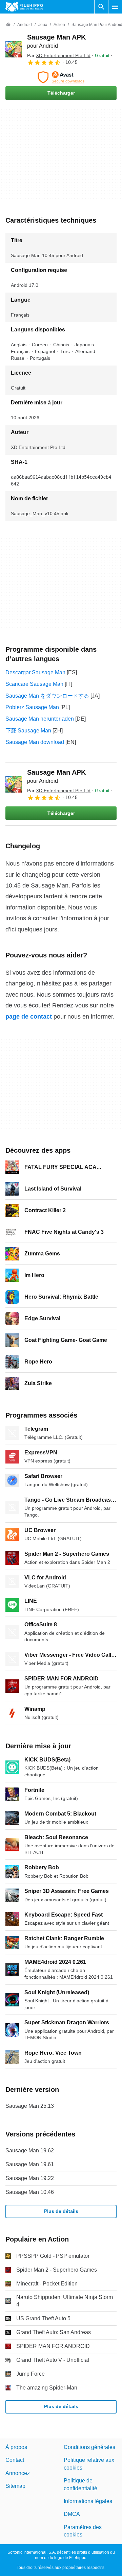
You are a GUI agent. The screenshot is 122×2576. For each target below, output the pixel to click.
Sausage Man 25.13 (30, 2106)
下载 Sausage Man (28, 731)
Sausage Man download (35, 742)
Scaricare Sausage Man (34, 684)
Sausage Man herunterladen (40, 719)
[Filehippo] (24, 7)
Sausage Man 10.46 (30, 2192)
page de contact (29, 1017)
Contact (15, 2460)
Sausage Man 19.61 (30, 2164)
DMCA (72, 2514)
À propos (16, 2447)
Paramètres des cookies (83, 2531)
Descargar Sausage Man (35, 672)
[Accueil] (8, 25)
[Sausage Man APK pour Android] (14, 49)
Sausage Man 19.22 (30, 2178)
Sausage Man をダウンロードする (47, 696)
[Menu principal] (115, 7)
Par (59, 55)
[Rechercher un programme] (101, 7)
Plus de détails (61, 2211)
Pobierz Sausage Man (32, 707)
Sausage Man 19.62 (30, 2150)
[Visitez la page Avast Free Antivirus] (61, 77)
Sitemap (15, 2486)
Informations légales (88, 2501)
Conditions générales (89, 2447)
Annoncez (18, 2473)
